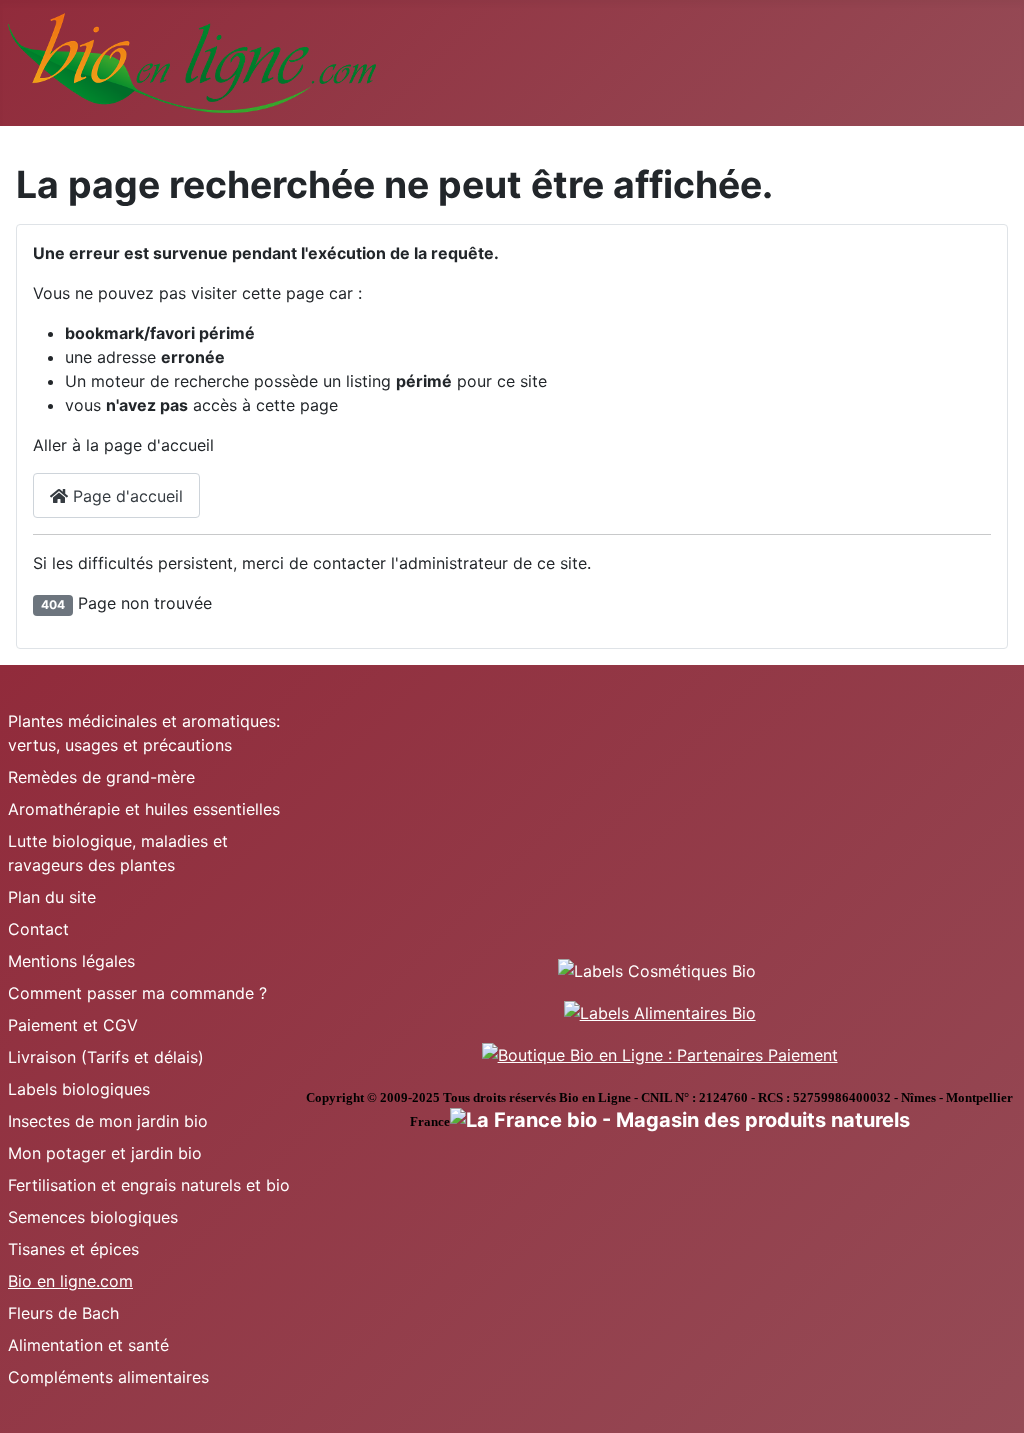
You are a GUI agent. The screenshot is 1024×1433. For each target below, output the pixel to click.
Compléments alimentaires (108, 1377)
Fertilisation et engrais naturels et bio (149, 1185)
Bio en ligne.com (70, 1281)
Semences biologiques (93, 1217)
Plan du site (52, 897)
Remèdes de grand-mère (101, 777)
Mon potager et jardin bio (105, 1153)
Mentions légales (71, 961)
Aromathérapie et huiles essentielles (144, 809)
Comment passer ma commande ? (137, 993)
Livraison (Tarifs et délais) (106, 1057)
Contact (38, 929)
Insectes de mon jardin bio (108, 1121)
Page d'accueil (125, 496)
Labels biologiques (79, 1089)
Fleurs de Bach (63, 1313)
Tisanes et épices (73, 1249)
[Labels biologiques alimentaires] (660, 1011)
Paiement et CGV (73, 1025)
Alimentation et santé (88, 1345)
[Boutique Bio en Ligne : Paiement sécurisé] (660, 1053)
